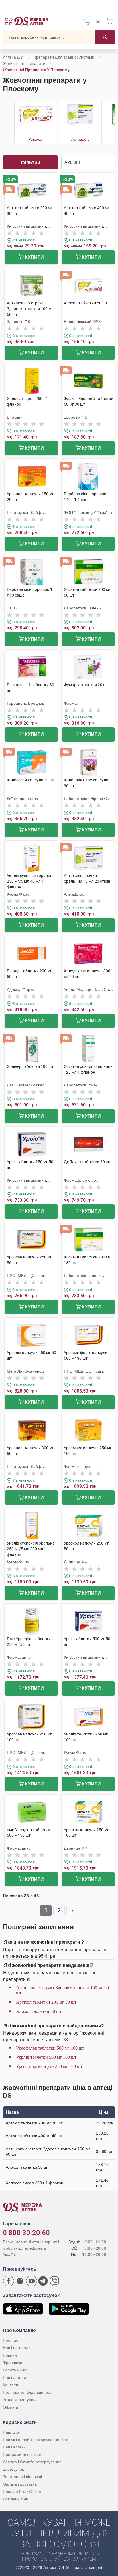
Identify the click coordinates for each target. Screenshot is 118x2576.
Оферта (10, 2407)
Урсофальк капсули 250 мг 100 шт (49, 2066)
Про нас (10, 2340)
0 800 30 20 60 (26, 2233)
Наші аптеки (14, 2447)
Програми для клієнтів (24, 2454)
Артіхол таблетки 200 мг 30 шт (46, 2002)
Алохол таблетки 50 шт (39, 2011)
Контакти (11, 2385)
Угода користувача (20, 2400)
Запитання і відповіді (22, 2477)
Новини (10, 2355)
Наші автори (14, 2377)
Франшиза (13, 2363)
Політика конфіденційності (28, 2392)
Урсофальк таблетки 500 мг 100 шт (50, 2048)
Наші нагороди (17, 2348)
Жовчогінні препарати (24, 64)
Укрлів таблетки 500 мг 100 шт (46, 2057)
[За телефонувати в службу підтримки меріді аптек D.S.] (86, 24)
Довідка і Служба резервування (32, 2462)
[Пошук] (105, 37)
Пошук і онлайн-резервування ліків (36, 2440)
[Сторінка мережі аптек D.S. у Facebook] (9, 2281)
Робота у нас (15, 2370)
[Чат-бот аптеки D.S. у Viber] (54, 2281)
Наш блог (12, 2432)
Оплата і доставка (20, 2484)
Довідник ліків (15, 2499)
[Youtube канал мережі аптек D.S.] (32, 2281)
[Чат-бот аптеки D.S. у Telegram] (43, 2281)
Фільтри (31, 162)
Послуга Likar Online (22, 2492)
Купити (34, 257)
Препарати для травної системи (64, 57)
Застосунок (13, 2469)
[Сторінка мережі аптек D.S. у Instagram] (20, 2281)
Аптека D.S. (13, 57)
